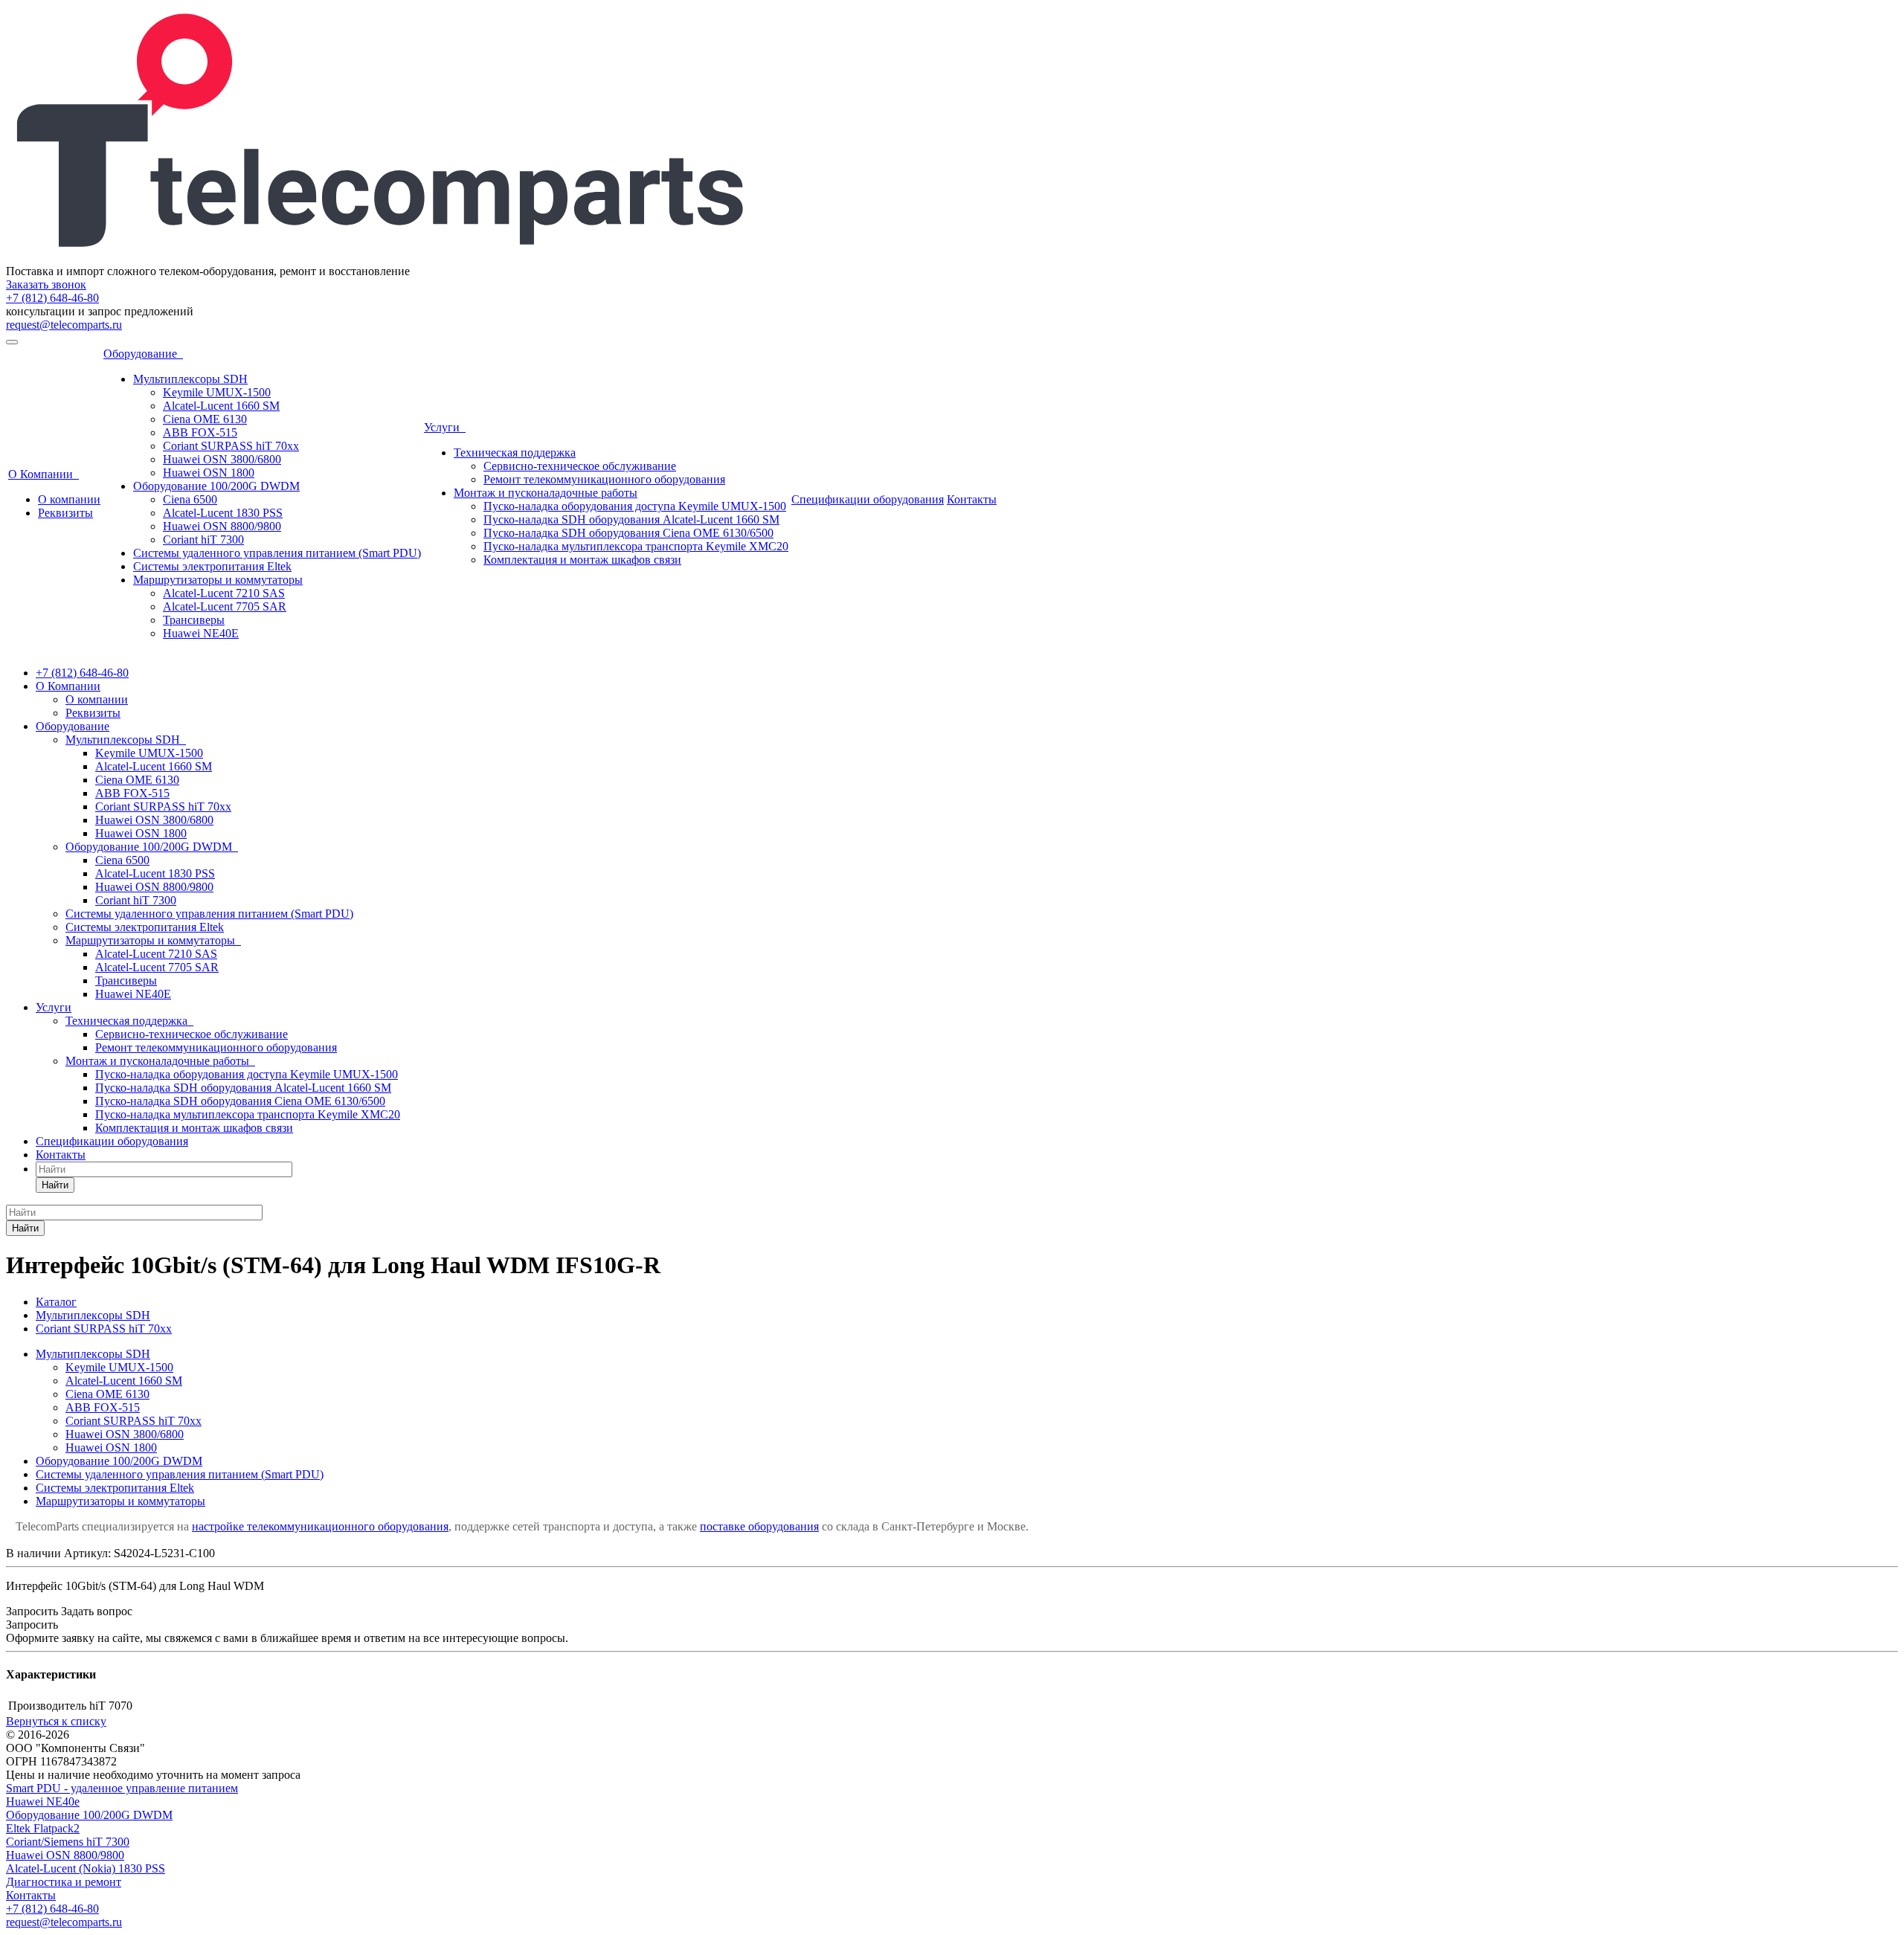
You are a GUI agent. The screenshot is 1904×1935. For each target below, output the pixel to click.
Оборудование (143, 354)
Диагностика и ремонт (64, 1882)
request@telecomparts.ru (64, 325)
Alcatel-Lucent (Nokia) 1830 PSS (86, 1868)
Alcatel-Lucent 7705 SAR (225, 606)
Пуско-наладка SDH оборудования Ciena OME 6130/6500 (628, 533)
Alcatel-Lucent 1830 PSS (223, 513)
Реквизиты (65, 513)
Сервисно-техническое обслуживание (580, 466)
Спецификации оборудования (868, 499)
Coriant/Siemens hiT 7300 (68, 1842)
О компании (69, 499)
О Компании (44, 474)
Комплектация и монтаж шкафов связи (582, 560)
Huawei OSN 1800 (209, 473)
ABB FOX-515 (200, 432)
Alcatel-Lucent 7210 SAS (224, 593)
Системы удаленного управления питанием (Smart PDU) (277, 553)
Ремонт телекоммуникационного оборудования (604, 479)
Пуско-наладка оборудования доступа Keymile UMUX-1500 (635, 506)
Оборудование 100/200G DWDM (216, 486)
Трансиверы (194, 620)
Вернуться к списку (56, 1721)
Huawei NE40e (43, 1802)
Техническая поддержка (515, 453)
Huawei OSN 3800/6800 (222, 459)
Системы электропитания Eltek (212, 566)
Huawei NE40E (201, 633)
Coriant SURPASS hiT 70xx (231, 446)
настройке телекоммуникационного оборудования (320, 1526)
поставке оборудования (759, 1526)
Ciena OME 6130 (205, 419)
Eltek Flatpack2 (43, 1828)
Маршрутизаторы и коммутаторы (218, 580)
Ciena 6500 (190, 499)
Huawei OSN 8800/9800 (222, 526)
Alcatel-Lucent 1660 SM (221, 406)
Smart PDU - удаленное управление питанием (122, 1788)
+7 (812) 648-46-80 (52, 298)
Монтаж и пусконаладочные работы (546, 493)
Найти (55, 1185)
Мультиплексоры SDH (190, 379)
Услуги (445, 427)
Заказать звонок (46, 284)
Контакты (972, 499)
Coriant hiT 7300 (203, 540)
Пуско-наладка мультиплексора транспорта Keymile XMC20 (636, 546)
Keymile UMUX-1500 (217, 392)
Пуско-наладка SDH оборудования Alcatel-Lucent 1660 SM (631, 519)
